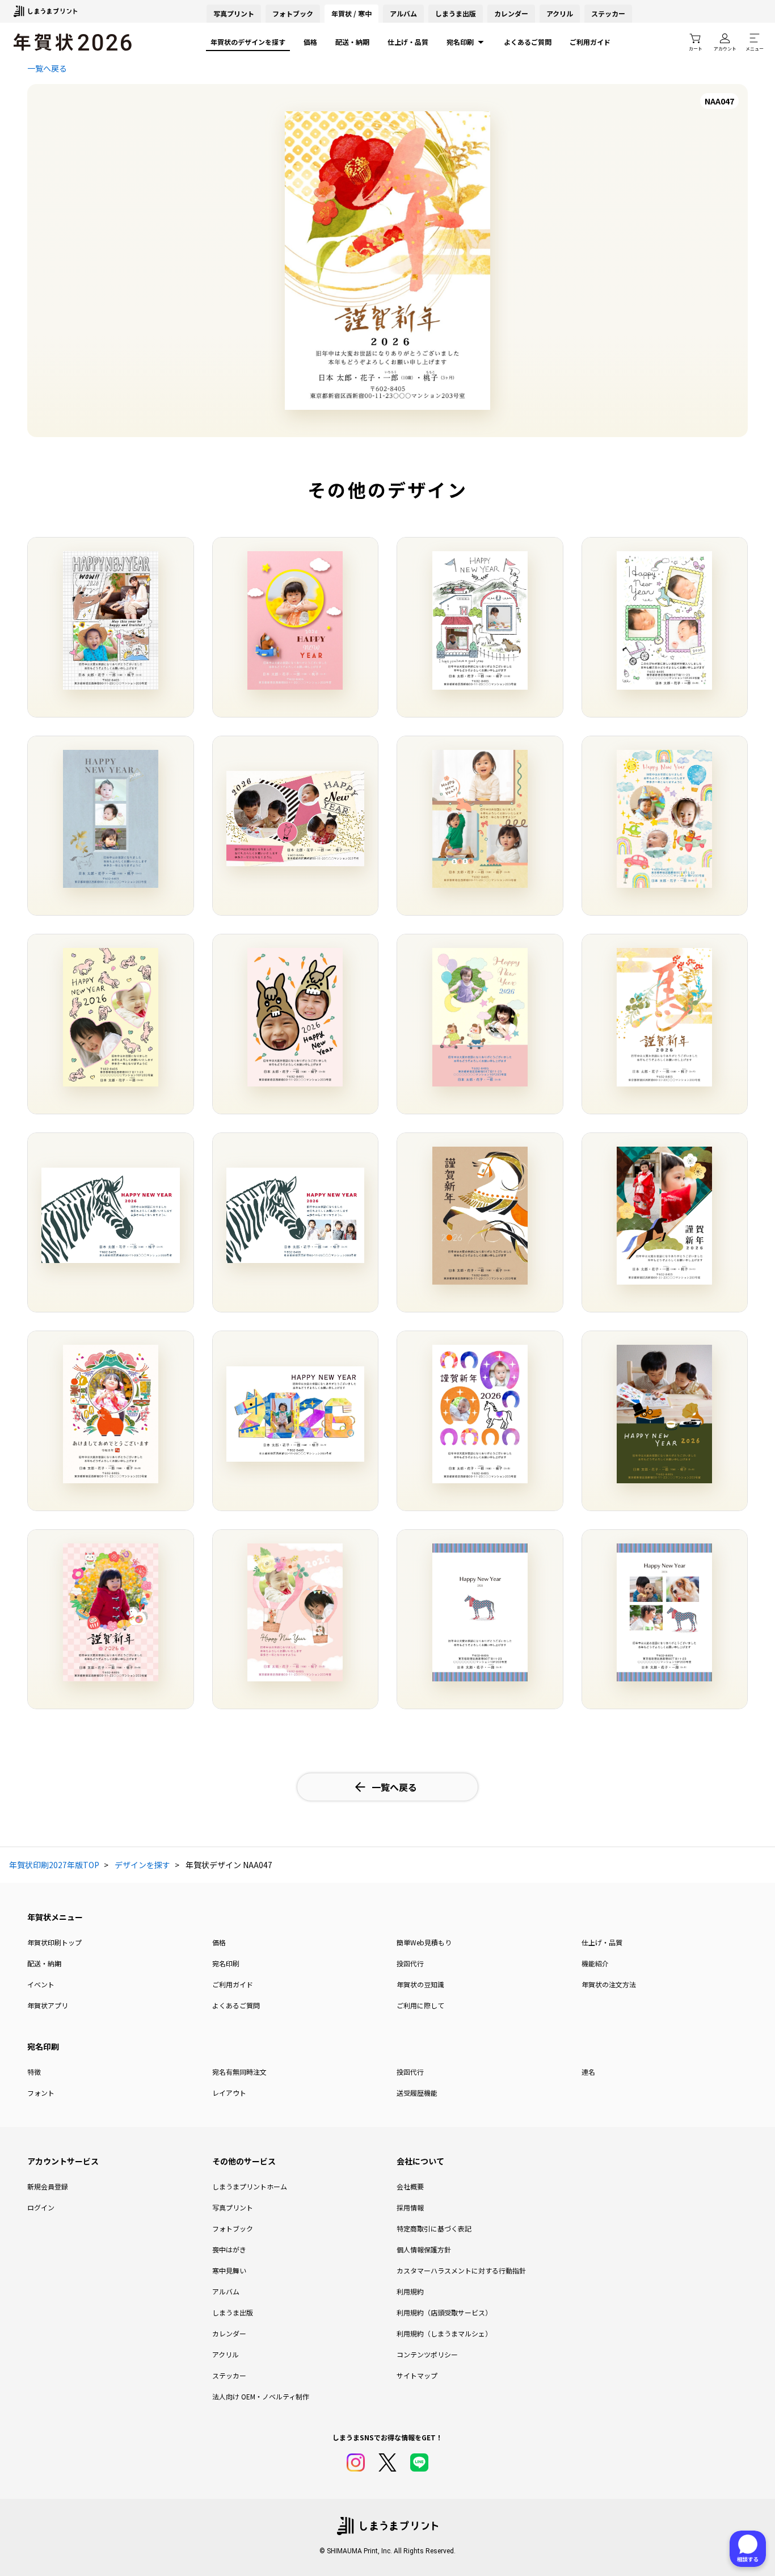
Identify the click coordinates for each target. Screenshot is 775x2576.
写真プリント (233, 2207)
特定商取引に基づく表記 (434, 2228)
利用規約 (410, 2291)
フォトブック (293, 13)
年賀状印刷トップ (54, 1942)
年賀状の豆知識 (420, 1984)
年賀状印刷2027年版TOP (54, 1865)
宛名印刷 (460, 42)
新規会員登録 (48, 2186)
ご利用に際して (420, 2005)
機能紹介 (595, 1963)
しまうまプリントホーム (250, 2186)
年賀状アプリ (48, 2005)
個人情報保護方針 (424, 2249)
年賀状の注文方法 (609, 1984)
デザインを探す (142, 1865)
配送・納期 (352, 42)
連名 (588, 2072)
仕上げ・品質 (408, 42)
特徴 (34, 2072)
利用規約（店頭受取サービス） (444, 2312)
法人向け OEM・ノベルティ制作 (261, 2396)
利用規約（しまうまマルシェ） (444, 2333)
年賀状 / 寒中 (351, 13)
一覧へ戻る (47, 68)
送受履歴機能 (417, 2093)
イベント (41, 1984)
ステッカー (608, 13)
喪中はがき (229, 2249)
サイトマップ (417, 2375)
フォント (41, 2093)
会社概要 (410, 2186)
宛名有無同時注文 (239, 2072)
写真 (234, 13)
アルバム (403, 13)
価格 (310, 42)
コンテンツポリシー (427, 2354)
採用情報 (410, 2207)
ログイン (41, 2207)
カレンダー (511, 13)
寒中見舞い (229, 2270)
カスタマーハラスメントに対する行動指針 (461, 2270)
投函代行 (410, 1963)
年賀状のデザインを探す (248, 42)
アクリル (560, 13)
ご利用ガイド (590, 42)
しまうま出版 (456, 13)
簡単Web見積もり (424, 1942)
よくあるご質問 (528, 42)
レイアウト (229, 2093)
